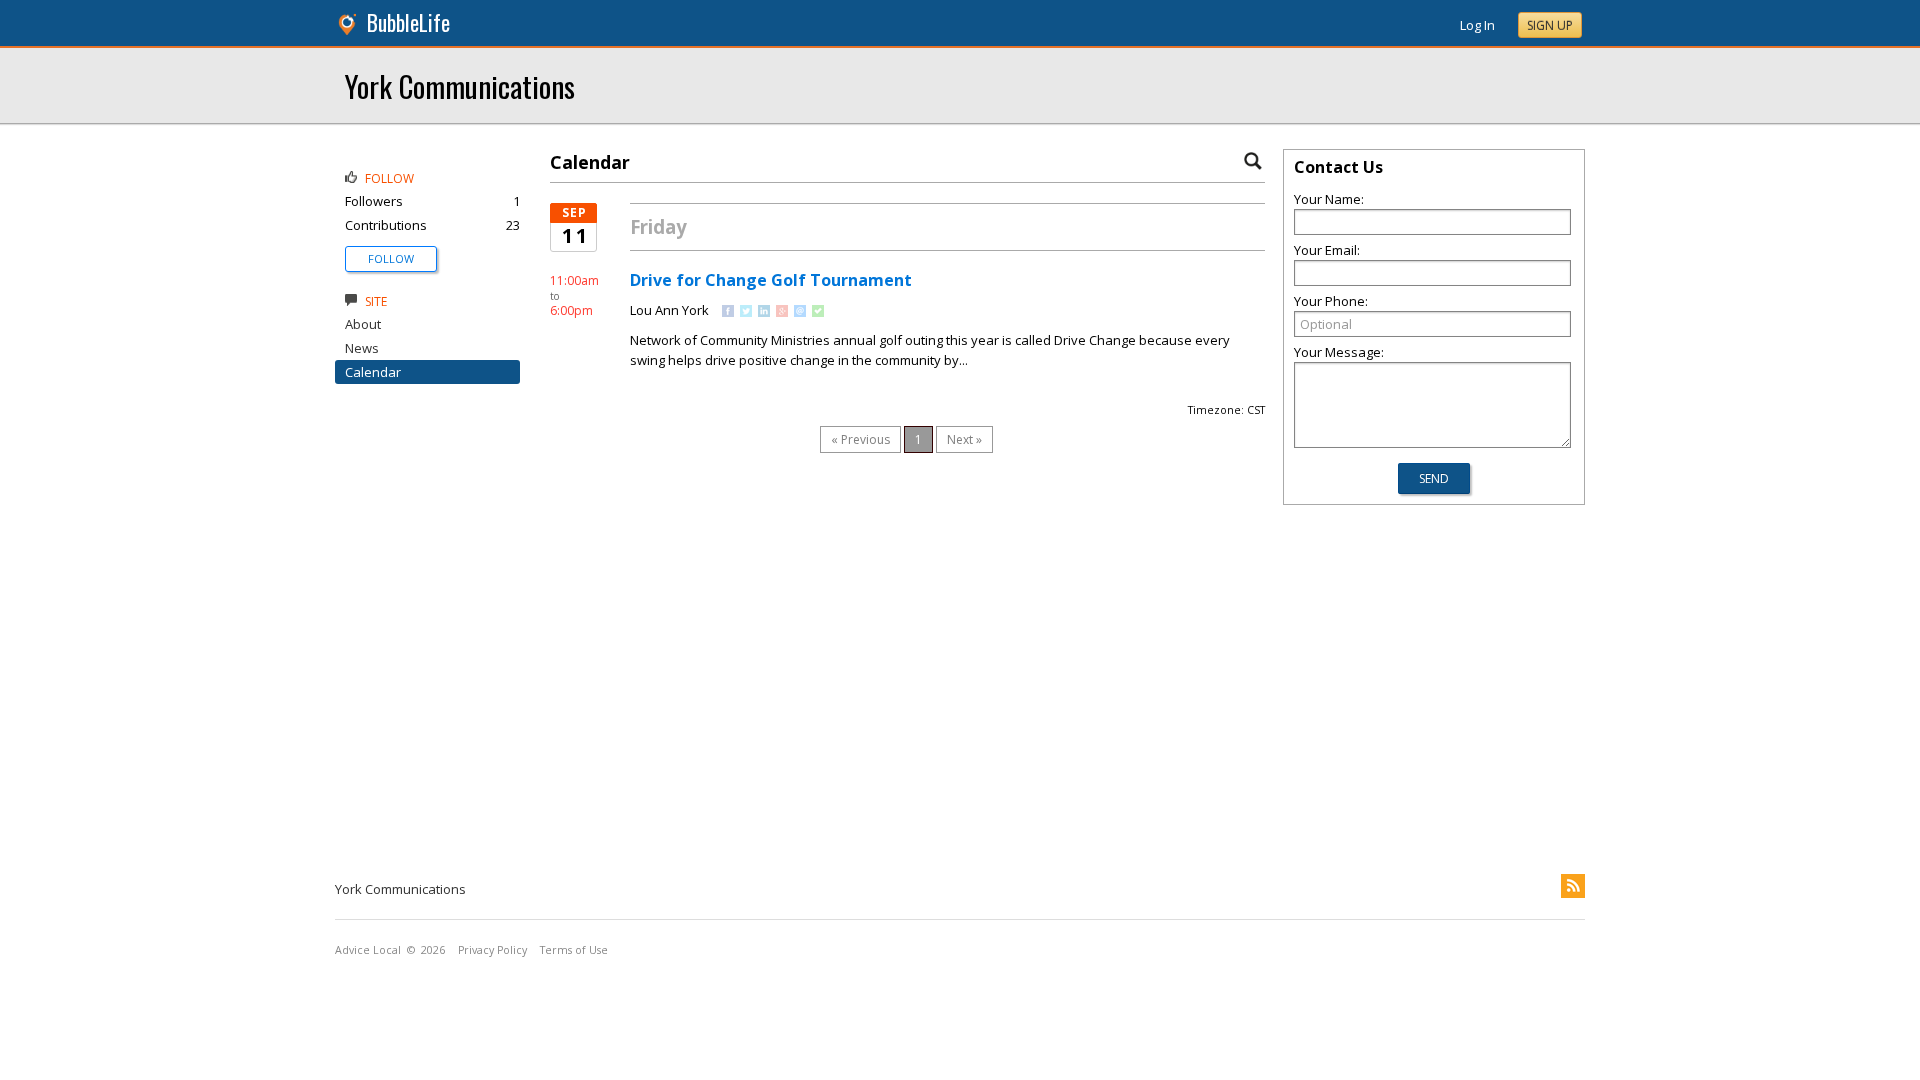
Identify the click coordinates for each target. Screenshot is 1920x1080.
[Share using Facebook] (728, 312)
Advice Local (368, 950)
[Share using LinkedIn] (764, 312)
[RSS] (1573, 886)
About (363, 324)
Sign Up (1550, 25)
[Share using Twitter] (746, 312)
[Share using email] (800, 312)
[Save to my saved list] (818, 312)
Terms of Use (574, 950)
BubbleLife (408, 22)
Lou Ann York (669, 310)
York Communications (460, 85)
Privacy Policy (492, 950)
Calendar (373, 372)
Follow (391, 258)
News (362, 348)
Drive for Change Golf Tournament (771, 280)
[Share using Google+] (782, 312)
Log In (1477, 25)
